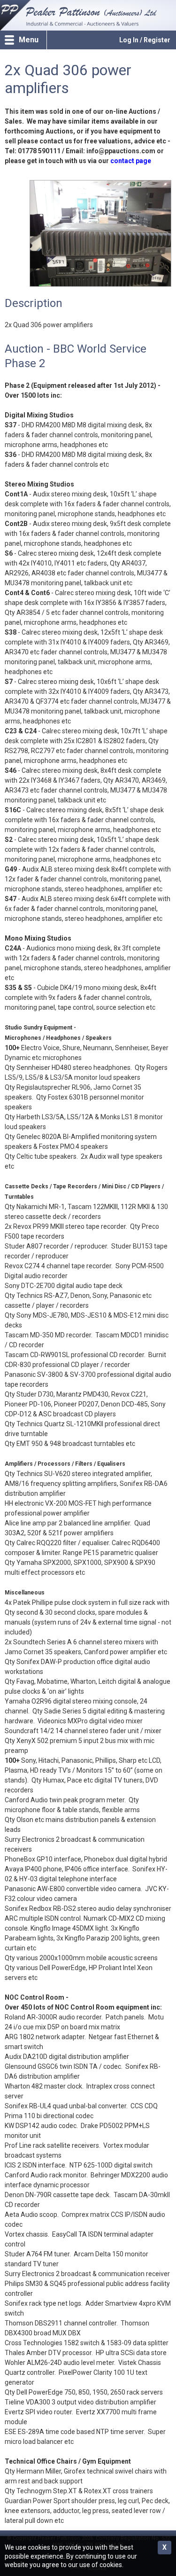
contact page (131, 161)
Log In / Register (145, 40)
